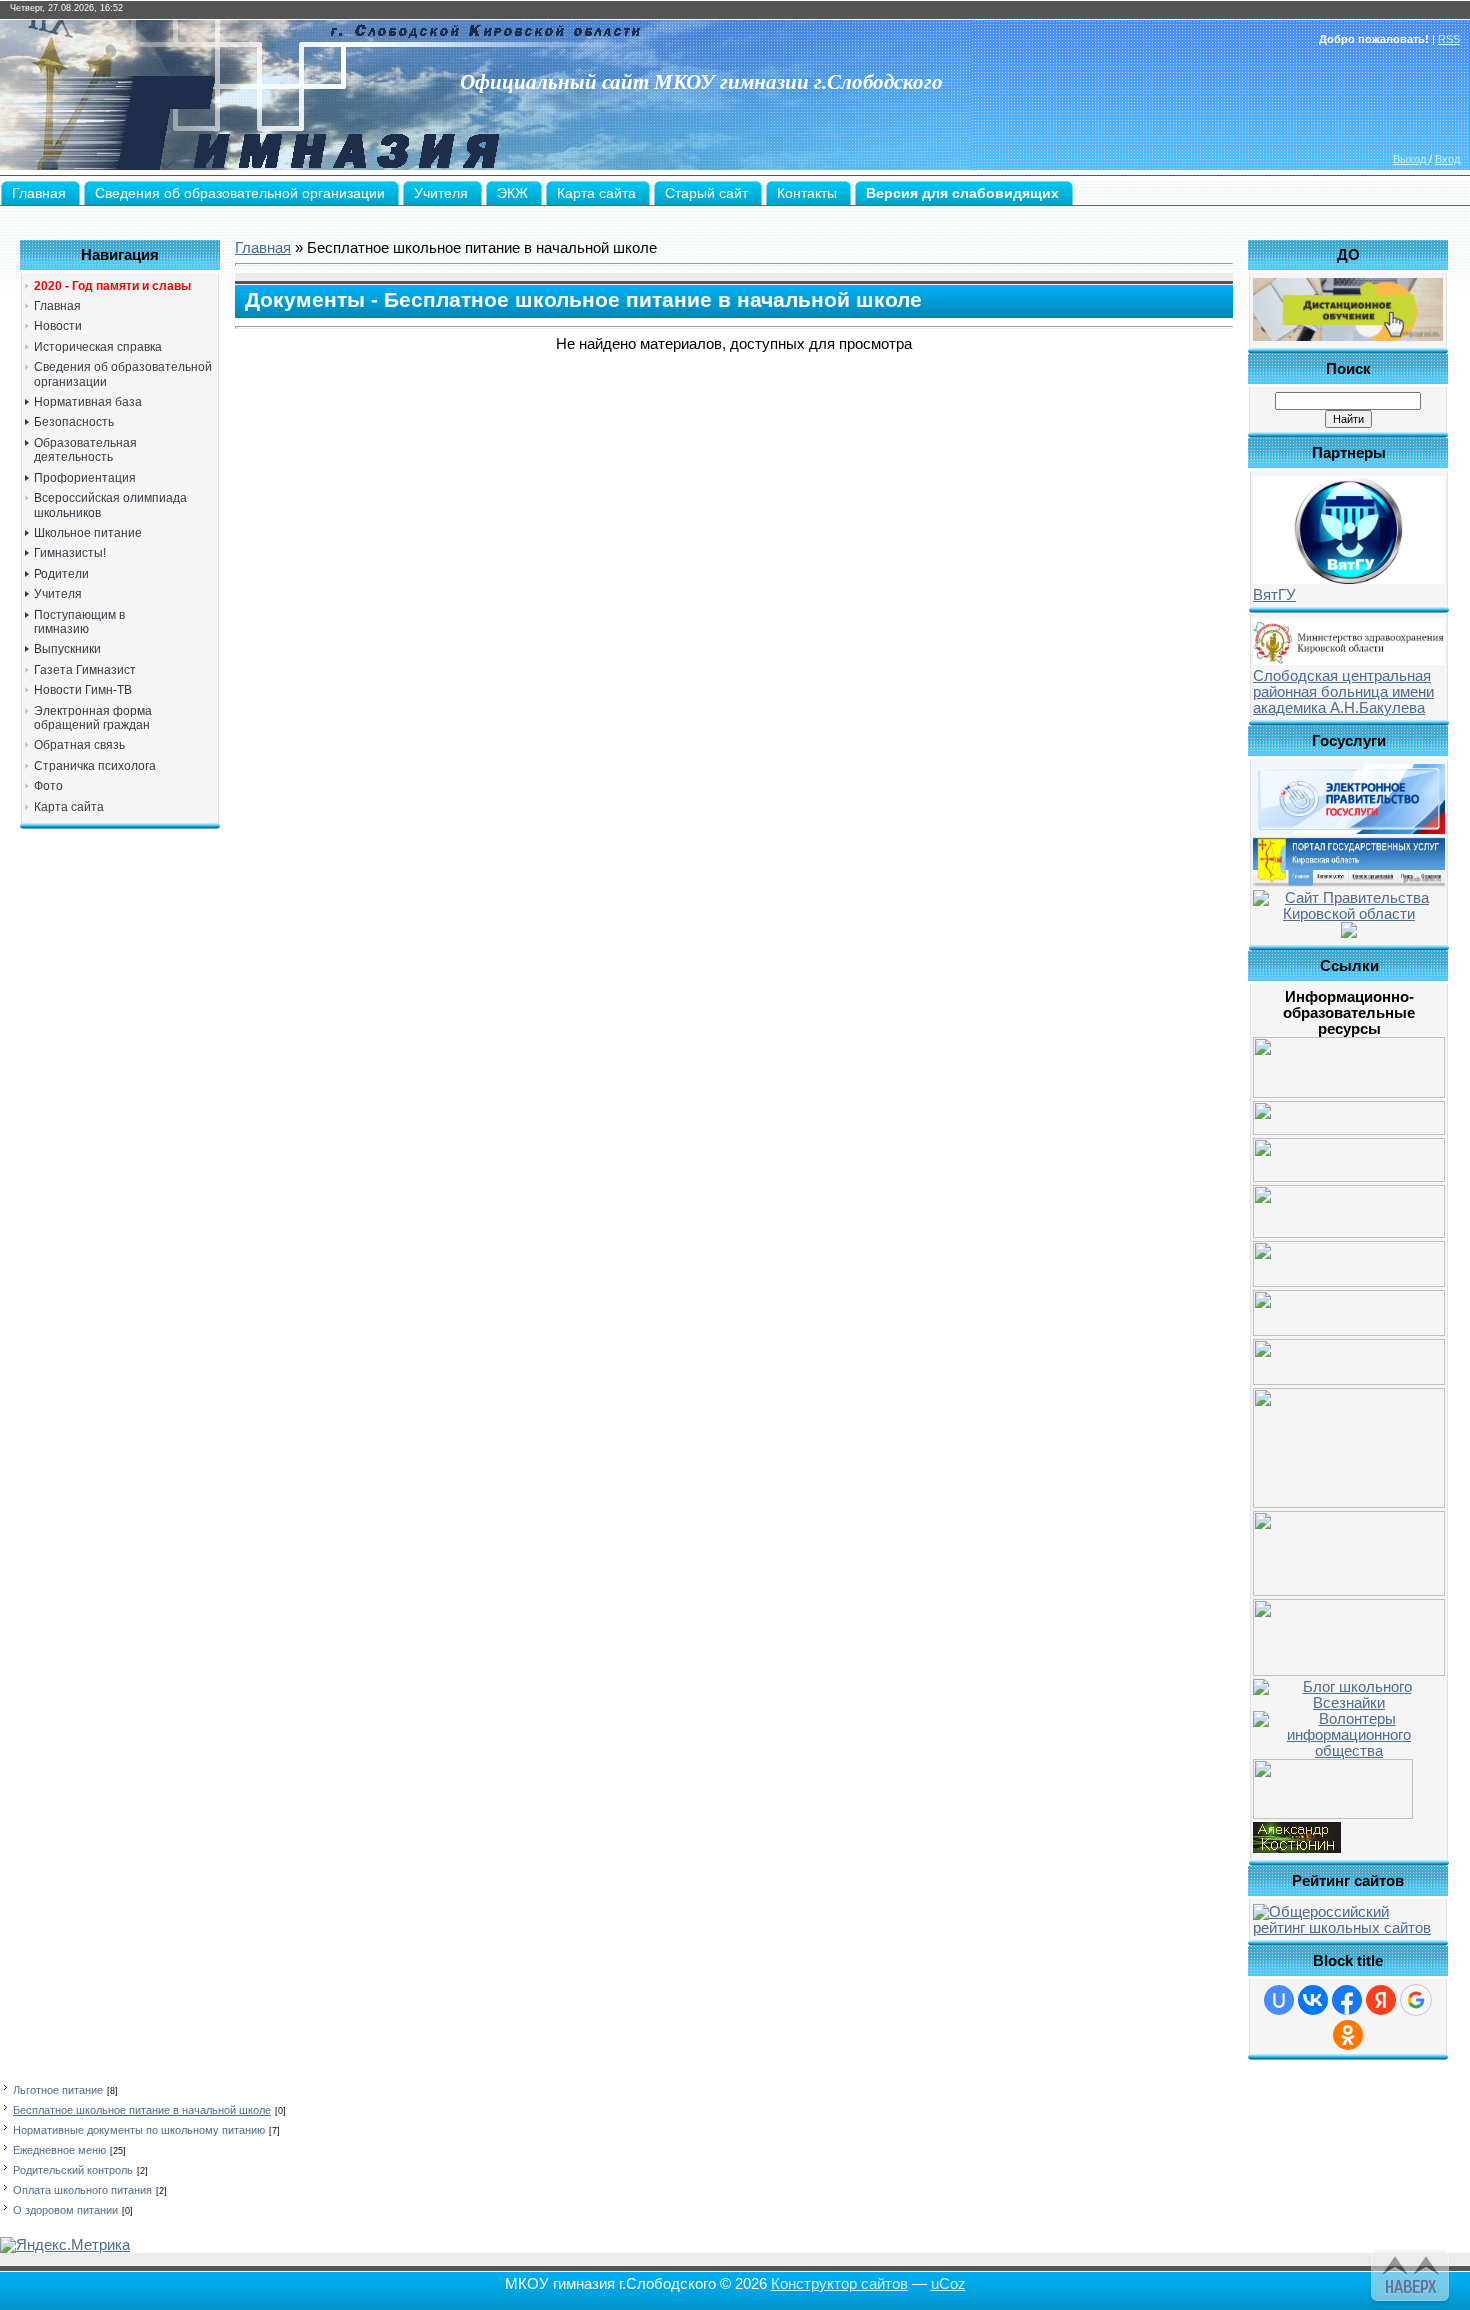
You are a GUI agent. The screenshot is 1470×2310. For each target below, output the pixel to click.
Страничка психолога (95, 766)
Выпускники (67, 649)
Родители (61, 574)
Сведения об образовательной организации (123, 374)
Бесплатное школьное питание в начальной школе (142, 2110)
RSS (1449, 39)
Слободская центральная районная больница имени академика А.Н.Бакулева (1343, 692)
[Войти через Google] (1416, 2000)
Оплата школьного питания (82, 2190)
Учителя (58, 594)
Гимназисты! (70, 553)
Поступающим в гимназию (79, 622)
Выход (1411, 159)
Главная (57, 306)
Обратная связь (79, 745)
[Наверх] (1407, 2272)
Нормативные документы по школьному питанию (139, 2130)
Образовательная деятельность (85, 450)
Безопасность (74, 422)
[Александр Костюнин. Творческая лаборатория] (1297, 1848)
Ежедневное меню (59, 2150)
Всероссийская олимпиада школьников (110, 505)
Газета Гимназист (85, 670)
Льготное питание (58, 2090)
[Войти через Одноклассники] (1348, 2035)
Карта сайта (69, 807)
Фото (48, 786)
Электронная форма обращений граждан (93, 718)
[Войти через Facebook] (1347, 2000)
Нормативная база (88, 402)
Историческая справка (98, 347)
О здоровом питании (65, 2210)
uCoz (948, 2284)
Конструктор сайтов (839, 2284)
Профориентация (85, 478)
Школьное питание (88, 533)
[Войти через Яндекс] (1381, 2000)
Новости (58, 326)
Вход (1447, 159)
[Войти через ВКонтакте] (1313, 2000)
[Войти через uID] (1279, 2000)
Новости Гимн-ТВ (83, 690)
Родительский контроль (73, 2170)
